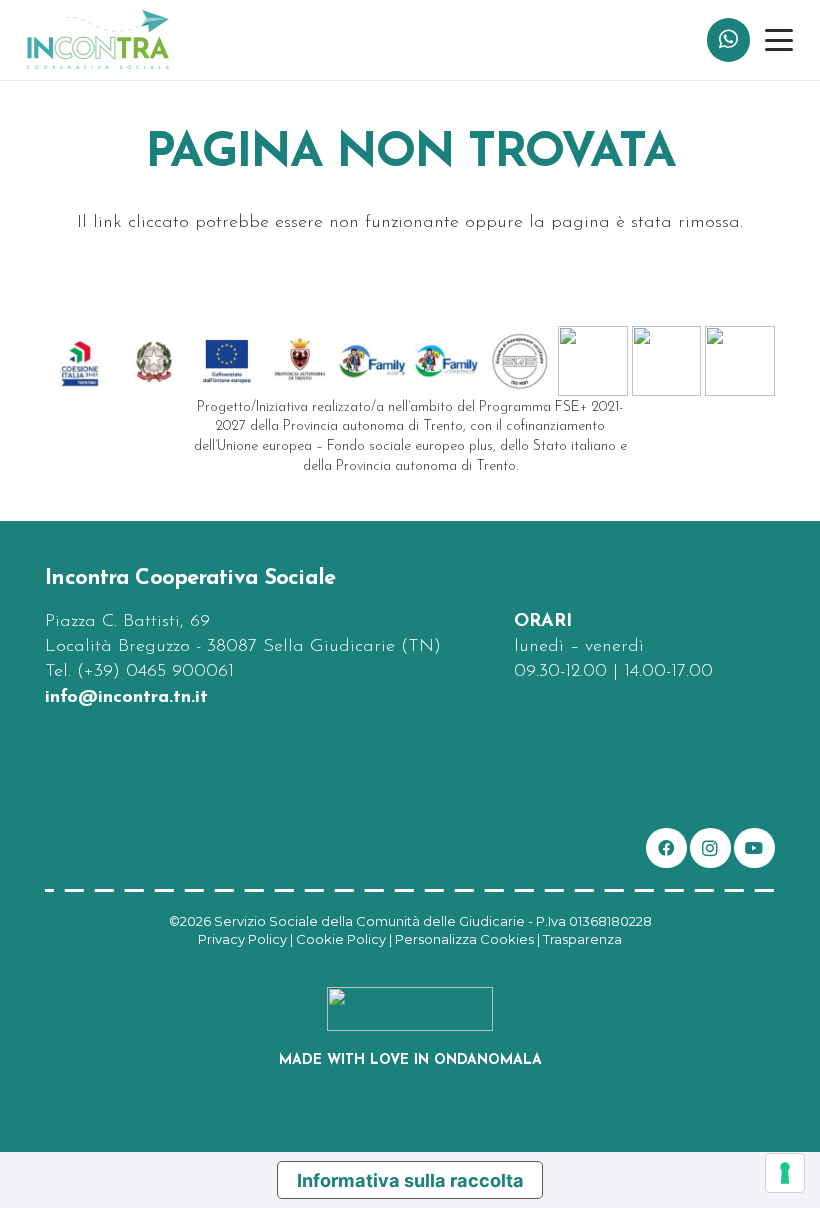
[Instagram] (710, 848)
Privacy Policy (242, 939)
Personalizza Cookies (464, 939)
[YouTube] (754, 848)
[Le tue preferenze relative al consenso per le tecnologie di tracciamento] (785, 1173)
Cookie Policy (341, 939)
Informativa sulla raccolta (410, 1180)
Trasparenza (582, 939)
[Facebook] (666, 848)
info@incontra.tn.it (126, 697)
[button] (778, 40)
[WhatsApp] (728, 39)
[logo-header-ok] (98, 40)
